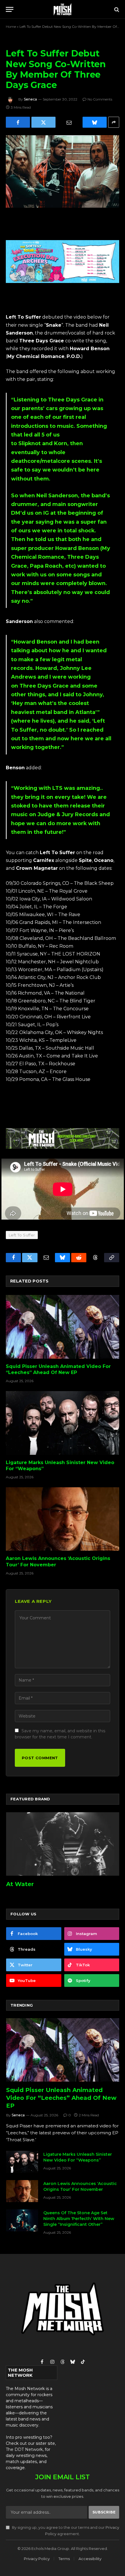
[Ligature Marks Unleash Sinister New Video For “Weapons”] (63, 1423)
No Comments (100, 99)
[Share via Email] (69, 122)
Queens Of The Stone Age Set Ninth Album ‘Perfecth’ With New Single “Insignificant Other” (79, 2219)
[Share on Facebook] (18, 122)
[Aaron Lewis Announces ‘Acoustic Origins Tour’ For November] (63, 1519)
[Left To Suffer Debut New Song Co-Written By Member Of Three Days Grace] (63, 171)
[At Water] (63, 1844)
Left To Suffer (22, 1235)
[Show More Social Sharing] (114, 122)
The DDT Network (24, 2449)
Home (11, 27)
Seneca (30, 99)
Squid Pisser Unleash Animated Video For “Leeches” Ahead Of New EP (61, 2098)
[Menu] (10, 9)
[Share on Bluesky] (95, 122)
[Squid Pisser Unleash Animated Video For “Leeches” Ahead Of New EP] (63, 1327)
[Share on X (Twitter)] (43, 122)
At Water (20, 1884)
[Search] (116, 9)
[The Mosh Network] (63, 9)
